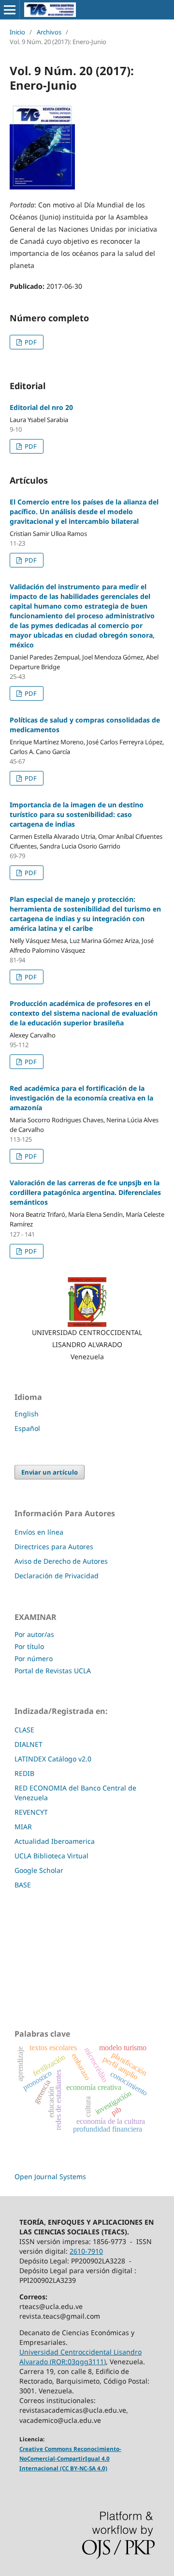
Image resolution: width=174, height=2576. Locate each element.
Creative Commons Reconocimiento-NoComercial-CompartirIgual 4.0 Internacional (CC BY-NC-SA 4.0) (70, 2458)
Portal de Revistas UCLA (53, 1671)
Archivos (49, 32)
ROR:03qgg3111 (78, 2362)
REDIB (24, 1773)
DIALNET (29, 1744)
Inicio (17, 32)
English (27, 1414)
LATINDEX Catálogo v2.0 (54, 1759)
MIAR (23, 1827)
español (27, 1428)
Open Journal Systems (50, 2176)
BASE (23, 1885)
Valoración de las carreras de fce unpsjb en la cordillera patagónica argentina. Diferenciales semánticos (85, 1192)
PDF (30, 342)
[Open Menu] (10, 10)
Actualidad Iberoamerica (55, 1841)
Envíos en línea (39, 1532)
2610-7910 (86, 2251)
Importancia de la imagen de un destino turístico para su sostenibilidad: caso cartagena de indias (77, 814)
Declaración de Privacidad (57, 1576)
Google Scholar (39, 1870)
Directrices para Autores (54, 1547)
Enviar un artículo (50, 1472)
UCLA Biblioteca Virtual (51, 1856)
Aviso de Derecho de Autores (61, 1561)
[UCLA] (87, 1302)
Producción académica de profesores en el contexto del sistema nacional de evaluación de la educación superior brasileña (84, 1013)
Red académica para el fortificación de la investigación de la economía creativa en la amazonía (81, 1098)
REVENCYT (31, 1812)
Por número (34, 1658)
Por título (29, 1646)
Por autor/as (34, 1634)
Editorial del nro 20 (41, 407)
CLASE (24, 1730)
